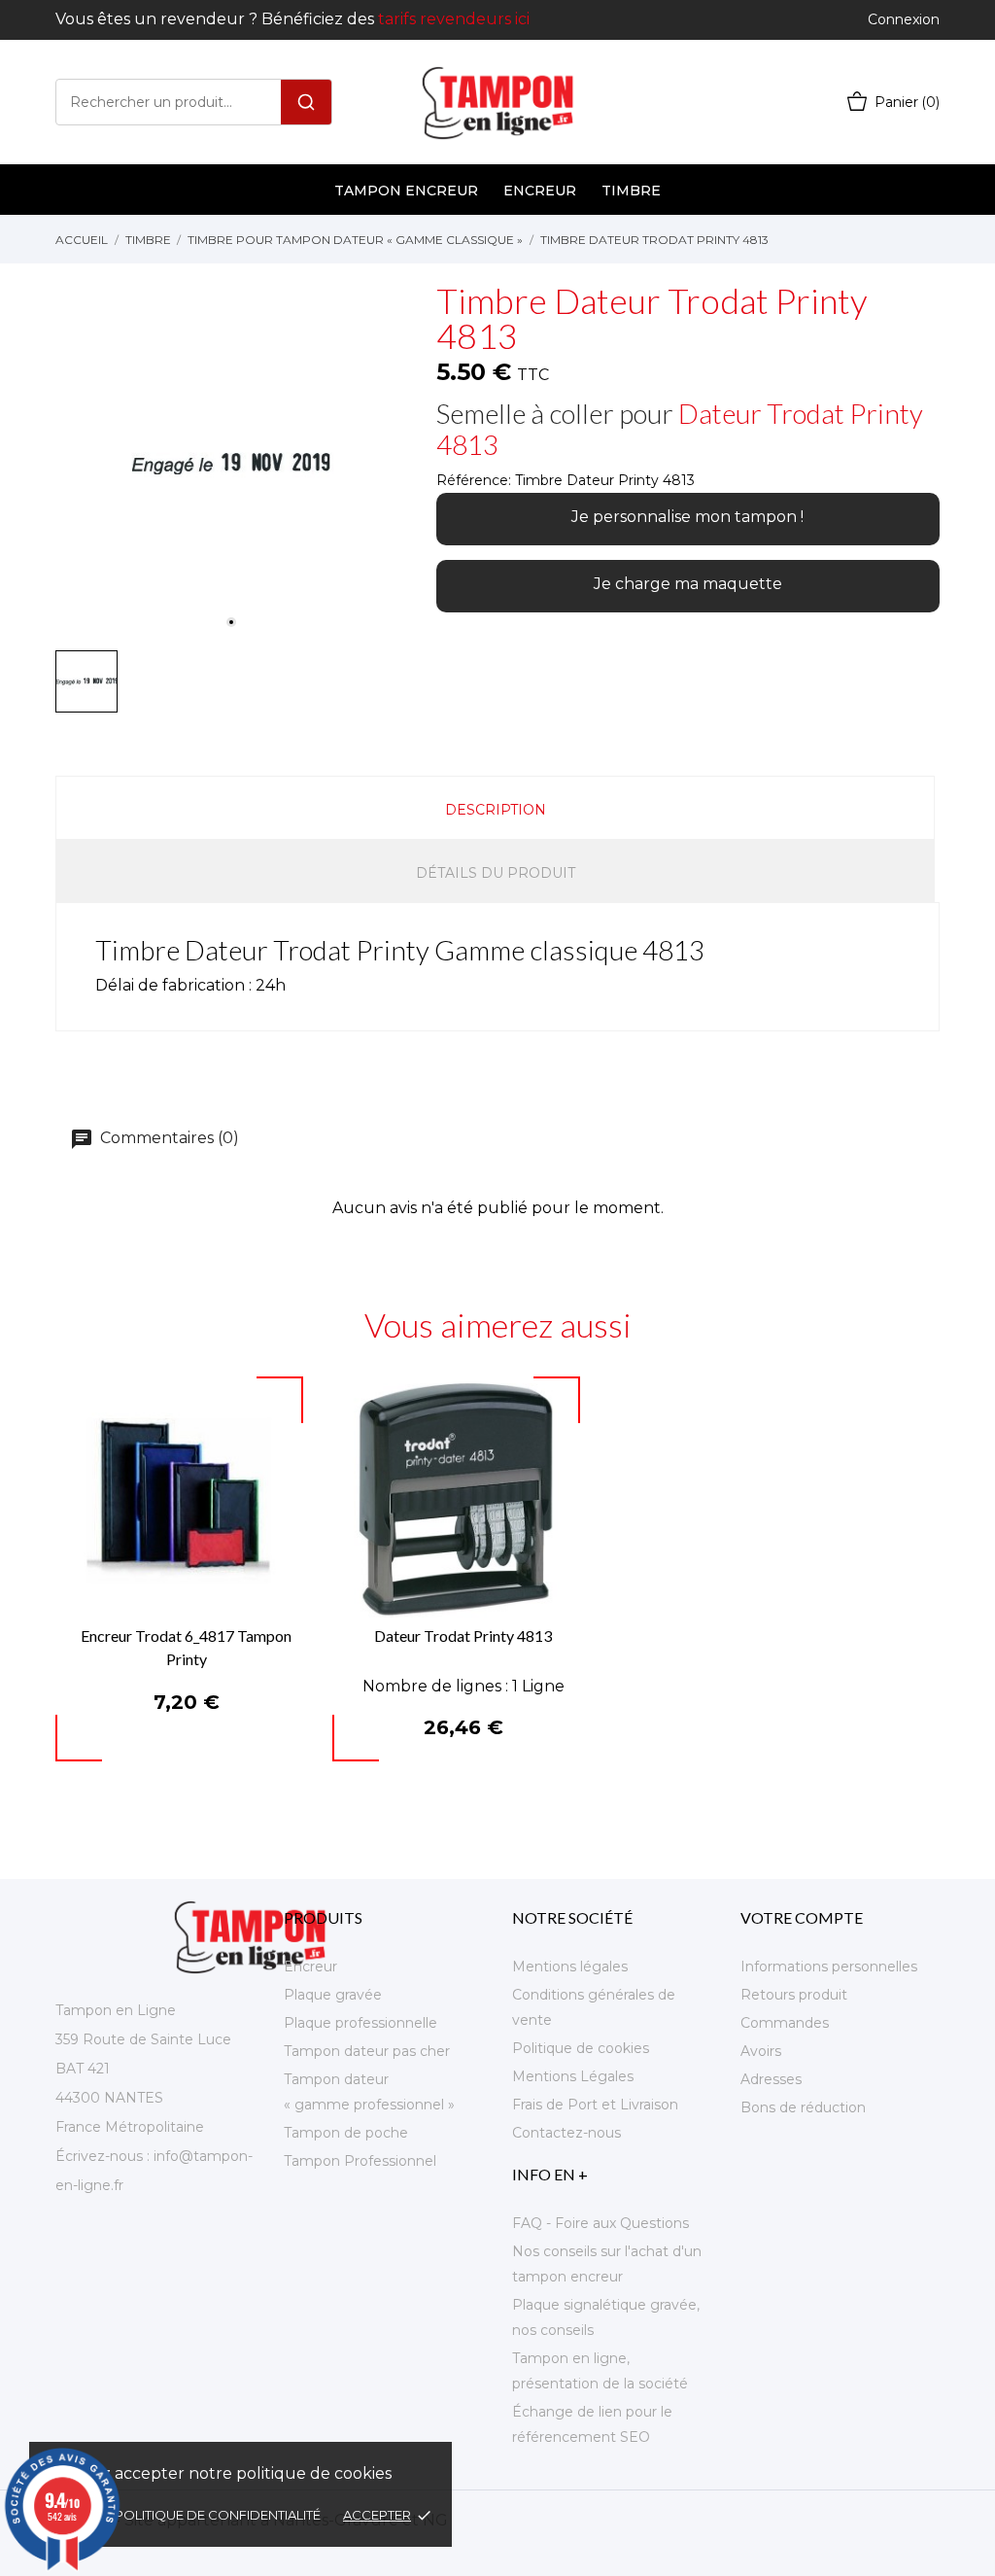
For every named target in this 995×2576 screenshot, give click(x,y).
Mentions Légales (573, 2076)
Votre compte (802, 1917)
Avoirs (761, 2051)
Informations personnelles (829, 1967)
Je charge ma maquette (688, 584)
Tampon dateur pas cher (367, 2051)
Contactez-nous (566, 2133)
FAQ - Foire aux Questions (600, 2223)
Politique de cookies (581, 2048)
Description (496, 810)
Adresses (771, 2079)
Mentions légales (570, 1967)
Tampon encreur (406, 191)
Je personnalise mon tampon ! (687, 517)
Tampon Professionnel (360, 2161)
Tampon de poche (346, 2133)
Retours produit (794, 1995)
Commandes (785, 2023)
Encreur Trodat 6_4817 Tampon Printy (186, 1647)
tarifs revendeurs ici (454, 19)
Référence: (474, 480)
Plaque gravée (333, 1995)
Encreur (540, 191)
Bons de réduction (803, 2107)
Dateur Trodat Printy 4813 (680, 429)
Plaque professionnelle (360, 2023)
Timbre (631, 191)
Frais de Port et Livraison (595, 2105)
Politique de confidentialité (219, 2515)
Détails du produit (496, 873)
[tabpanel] (231, 464)
